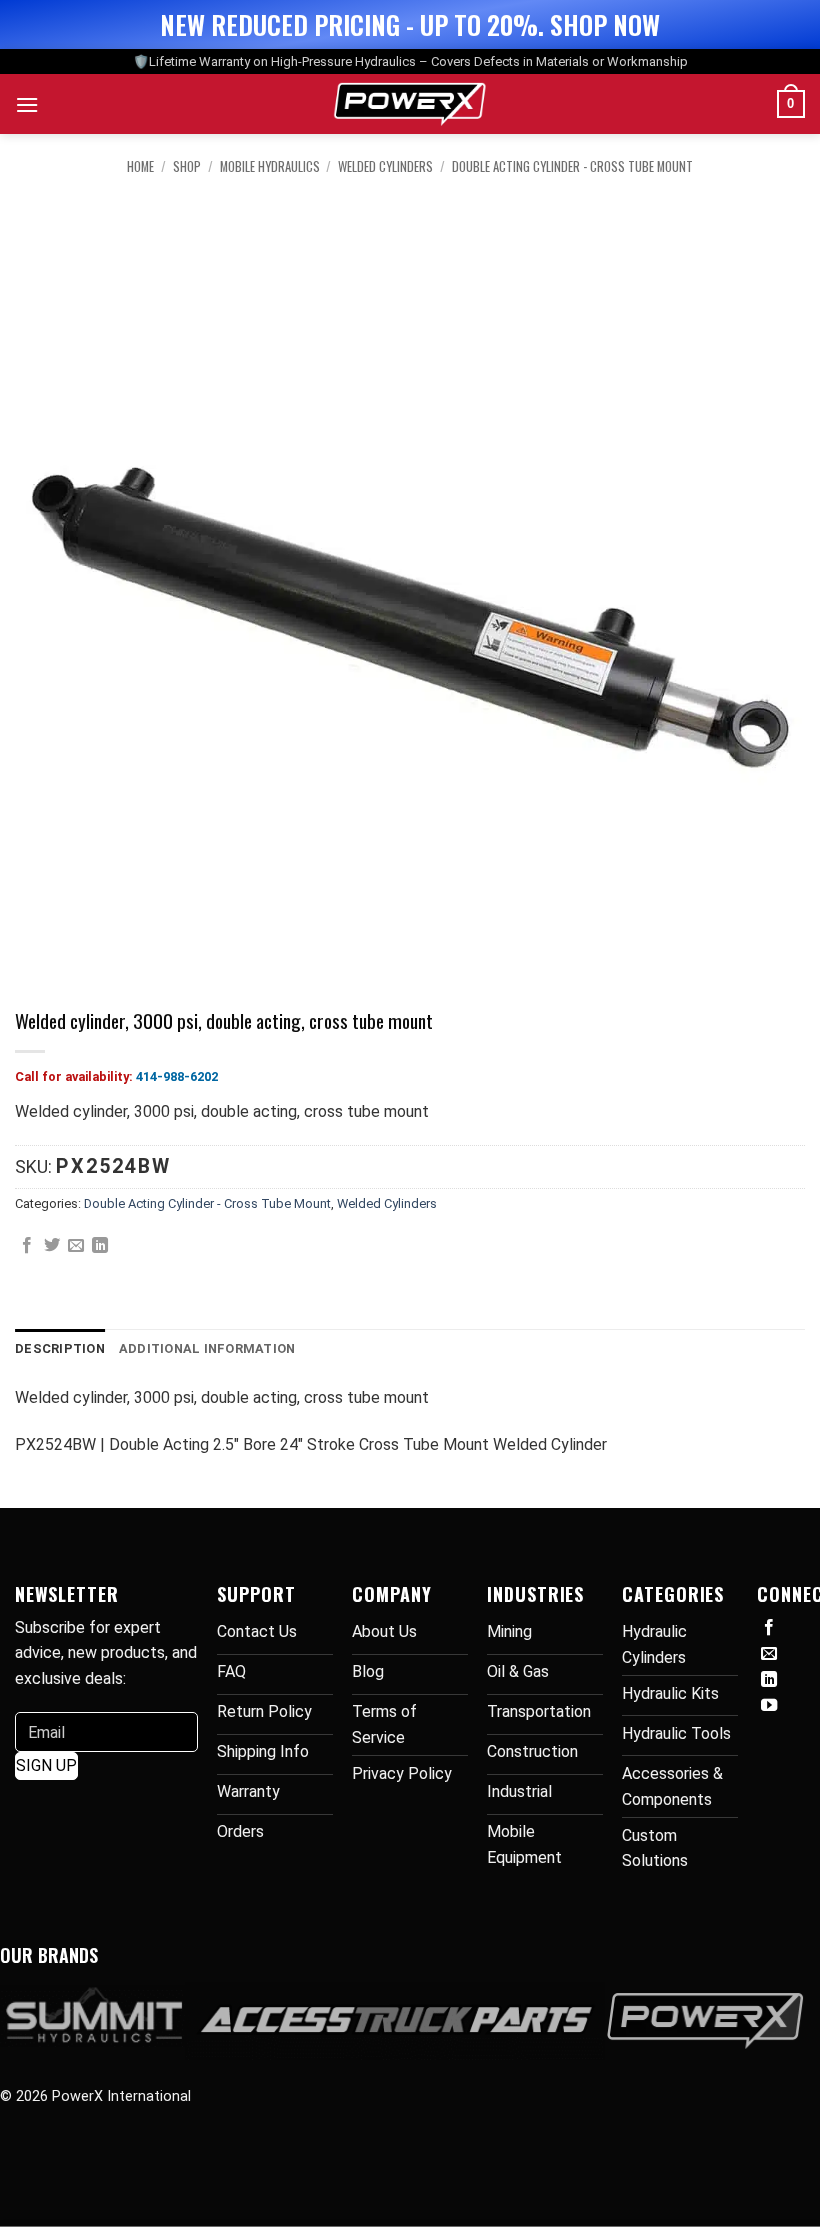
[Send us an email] (769, 1654)
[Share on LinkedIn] (100, 1246)
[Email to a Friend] (76, 1246)
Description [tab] (60, 1348)
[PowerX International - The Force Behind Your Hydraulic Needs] (410, 104)
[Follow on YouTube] (769, 1706)
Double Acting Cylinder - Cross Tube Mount (572, 166)
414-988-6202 (177, 1076)
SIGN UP (46, 1765)
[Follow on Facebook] (769, 1628)
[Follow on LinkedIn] (769, 1680)
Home (140, 166)
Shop (187, 166)
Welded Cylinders (385, 166)
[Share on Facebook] (27, 1246)
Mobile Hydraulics (270, 166)
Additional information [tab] (207, 1348)
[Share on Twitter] (52, 1246)
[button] (27, 104)
